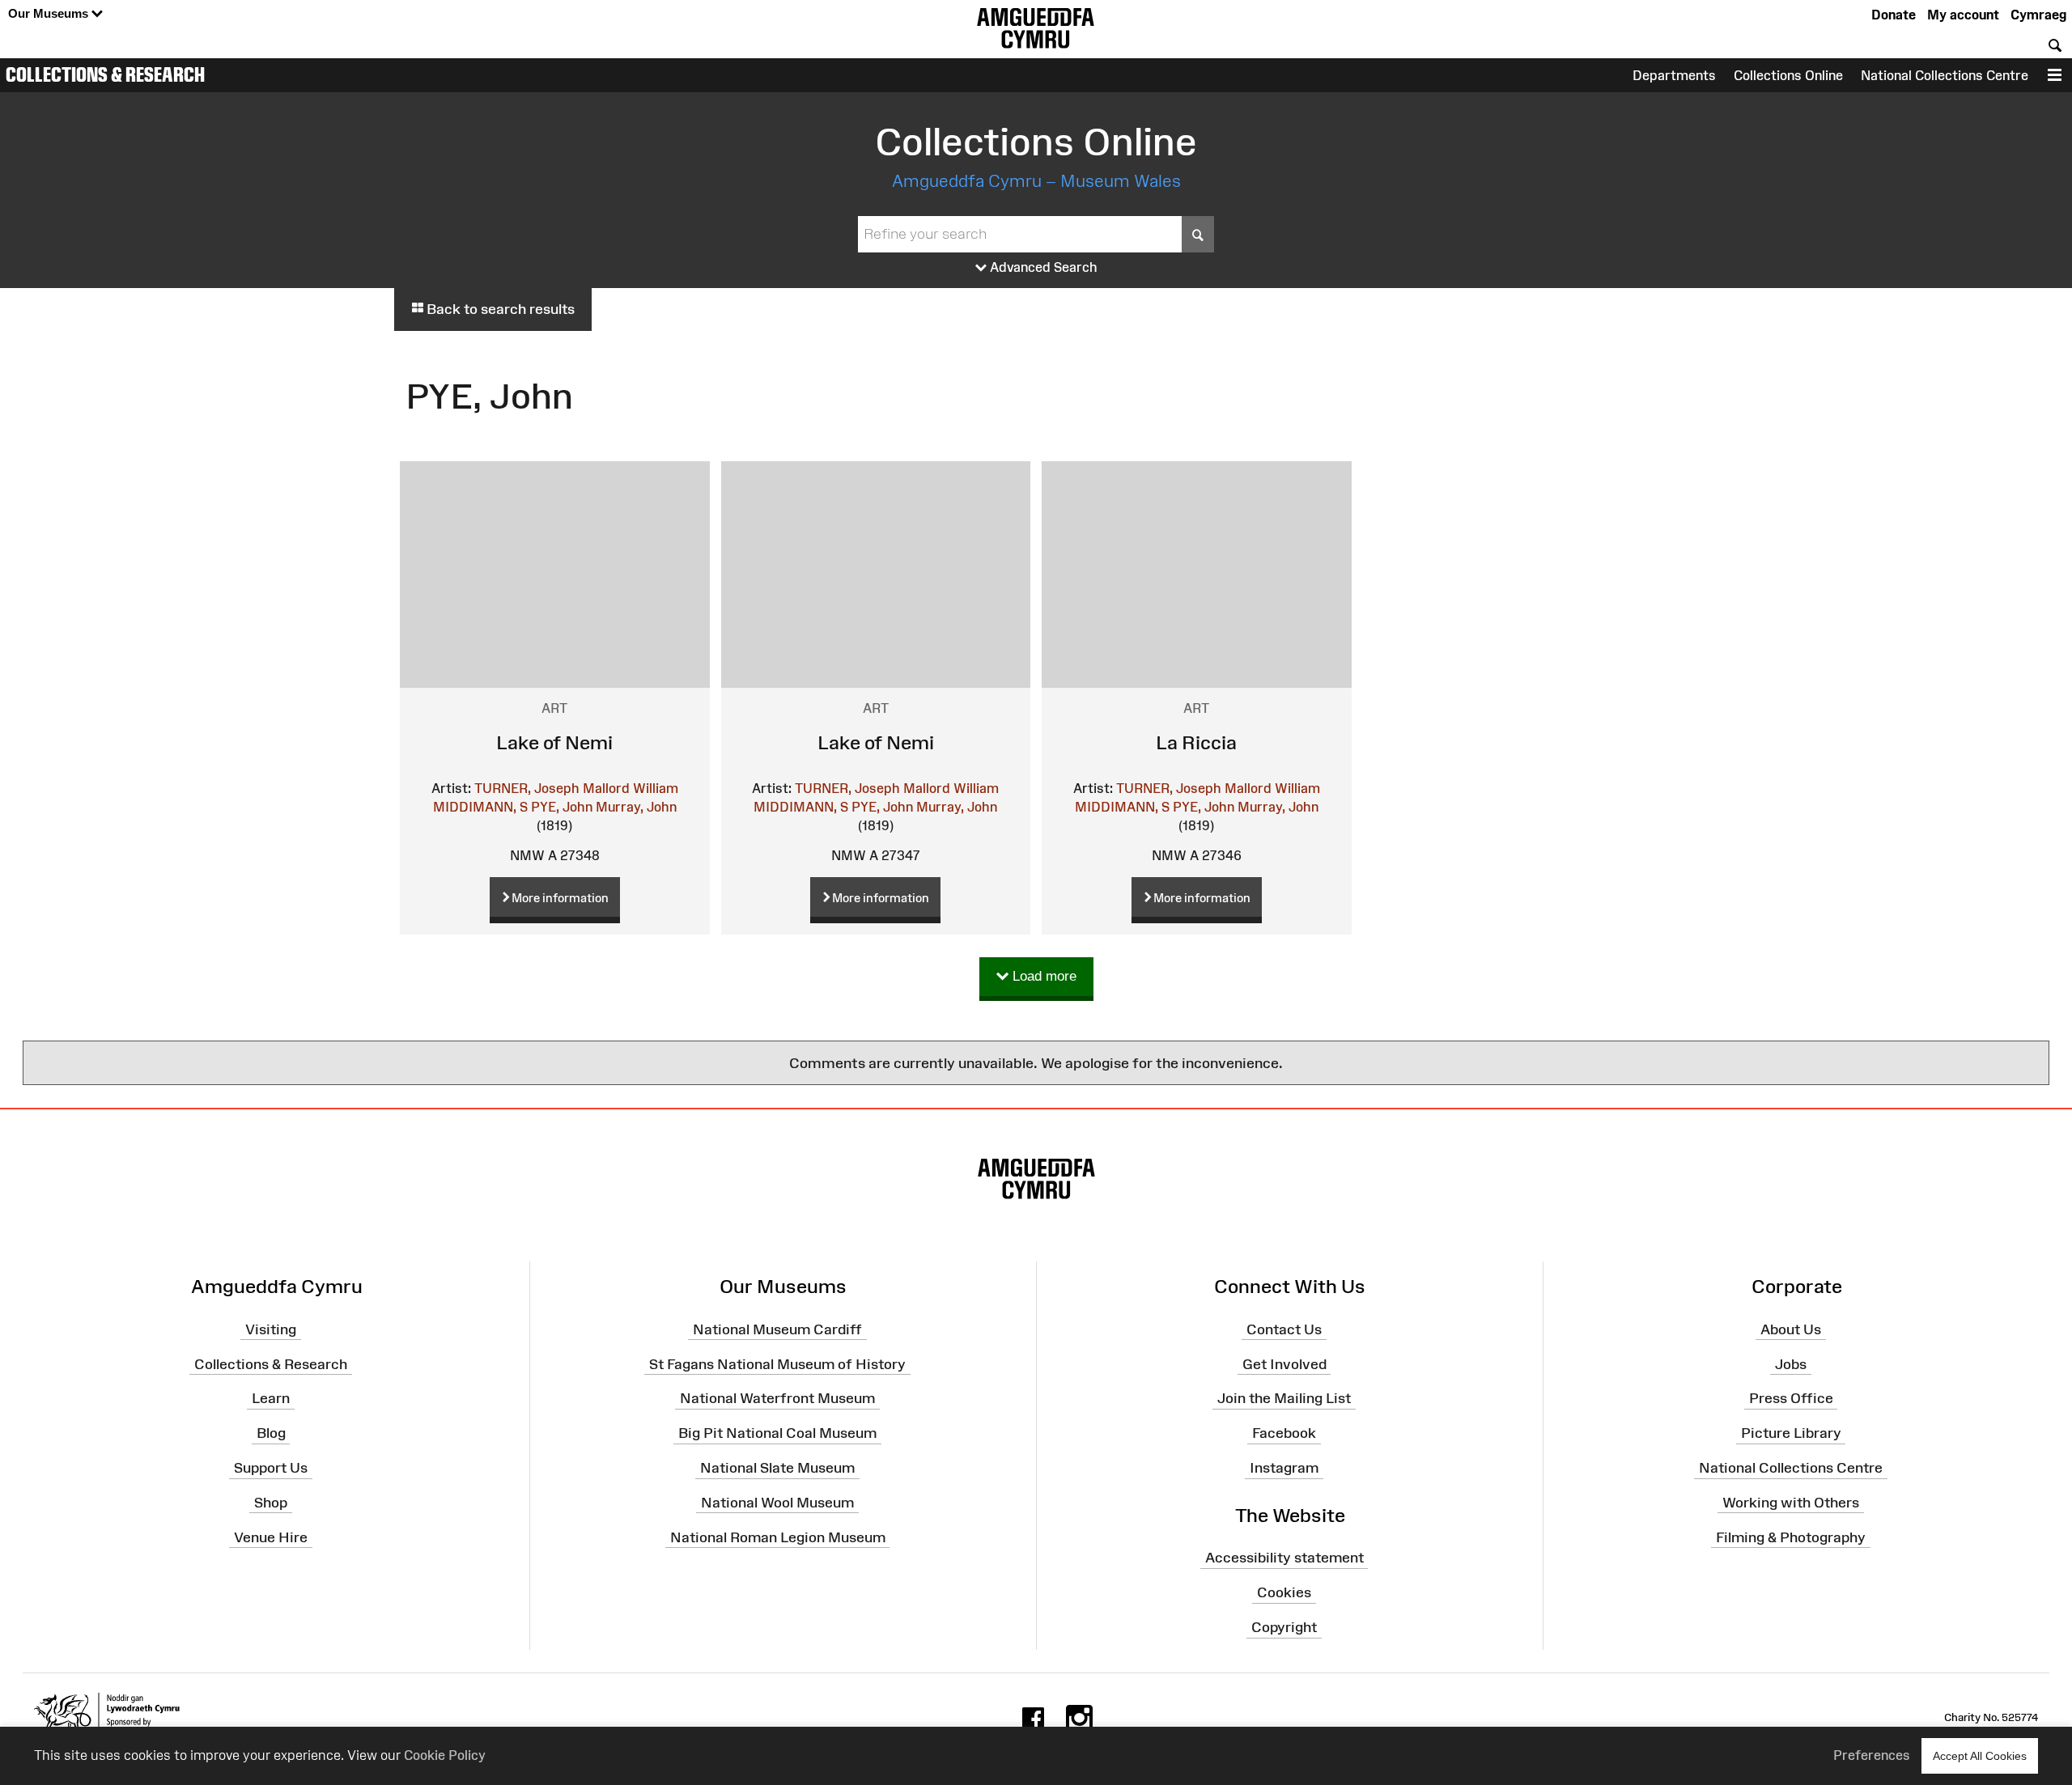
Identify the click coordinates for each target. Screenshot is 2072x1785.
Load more (1042, 976)
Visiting (271, 1329)
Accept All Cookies (1980, 1756)
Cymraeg (2038, 15)
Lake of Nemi (554, 742)
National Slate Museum (777, 1468)
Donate (1894, 15)
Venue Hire (271, 1537)
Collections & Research (105, 74)
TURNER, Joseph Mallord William (576, 788)
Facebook (1284, 1433)
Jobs (1791, 1363)
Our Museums (50, 13)
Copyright (1284, 1627)
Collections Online (1788, 75)
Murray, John (636, 807)
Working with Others (1791, 1503)
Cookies (1284, 1592)
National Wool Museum (777, 1503)
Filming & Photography (1791, 1537)
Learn (271, 1398)
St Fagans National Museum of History (777, 1363)
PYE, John (562, 807)
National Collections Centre (1945, 75)
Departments (1674, 75)
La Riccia (1196, 742)
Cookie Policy (445, 1755)
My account (1963, 15)
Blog (271, 1433)
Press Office (1791, 1398)
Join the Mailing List (1284, 1398)
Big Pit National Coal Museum (777, 1433)
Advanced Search (1042, 267)
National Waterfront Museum (777, 1398)
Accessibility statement (1284, 1558)
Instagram (1284, 1468)
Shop (271, 1503)
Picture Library (1791, 1433)
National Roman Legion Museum (778, 1537)
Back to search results (499, 309)
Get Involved (1284, 1363)
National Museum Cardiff (777, 1329)
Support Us (271, 1468)
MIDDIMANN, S (480, 807)
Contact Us (1284, 1329)
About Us (1791, 1329)
